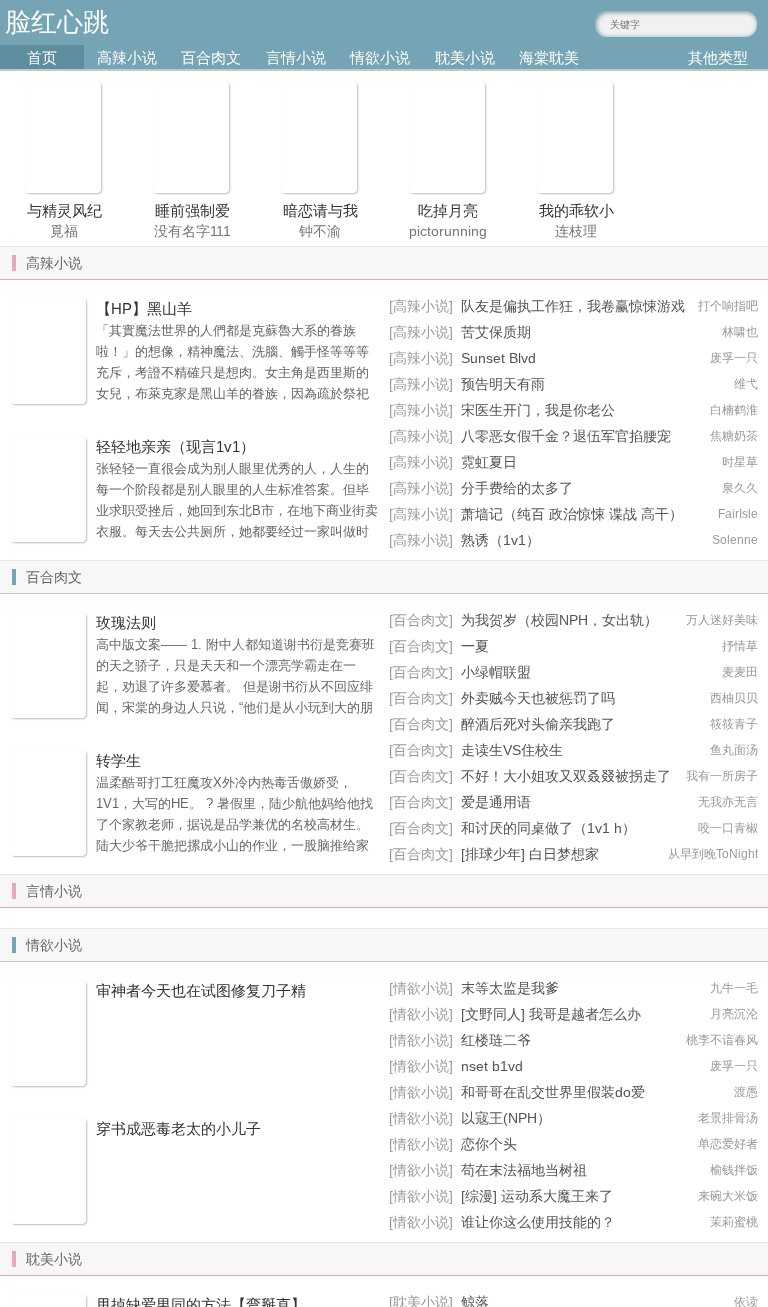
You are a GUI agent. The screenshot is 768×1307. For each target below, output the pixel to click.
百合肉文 (211, 57)
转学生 (118, 760)
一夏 (475, 646)
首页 (42, 57)
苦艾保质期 (496, 332)
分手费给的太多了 (517, 488)
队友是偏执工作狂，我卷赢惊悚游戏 (573, 306)
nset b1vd (492, 1066)
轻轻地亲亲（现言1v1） (175, 446)
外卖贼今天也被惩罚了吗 (538, 698)
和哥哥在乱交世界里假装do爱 (553, 1092)
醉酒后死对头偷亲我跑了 (538, 724)
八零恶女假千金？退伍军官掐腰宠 (566, 436)
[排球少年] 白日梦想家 (530, 854)
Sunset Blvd (498, 358)
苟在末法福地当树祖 (524, 1170)
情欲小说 (380, 57)
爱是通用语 (496, 802)
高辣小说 (127, 57)
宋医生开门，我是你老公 (538, 410)
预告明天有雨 (503, 384)
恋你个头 (489, 1144)
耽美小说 (465, 57)
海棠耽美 (549, 57)
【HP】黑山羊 (144, 308)
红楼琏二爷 (496, 1040)
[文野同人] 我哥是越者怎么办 (551, 1014)
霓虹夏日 (489, 462)
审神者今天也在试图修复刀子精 (201, 990)
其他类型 (718, 57)
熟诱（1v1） (500, 540)
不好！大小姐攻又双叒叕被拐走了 (566, 776)
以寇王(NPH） (506, 1118)
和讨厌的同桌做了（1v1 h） (548, 828)
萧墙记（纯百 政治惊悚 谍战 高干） (572, 514)
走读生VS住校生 (512, 750)
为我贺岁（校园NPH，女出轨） (559, 620)
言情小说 (296, 57)
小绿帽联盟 (496, 672)
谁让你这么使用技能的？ (538, 1222)
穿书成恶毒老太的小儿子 (178, 1128)
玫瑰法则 (126, 622)
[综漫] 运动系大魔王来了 (537, 1196)
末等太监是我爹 (510, 988)
